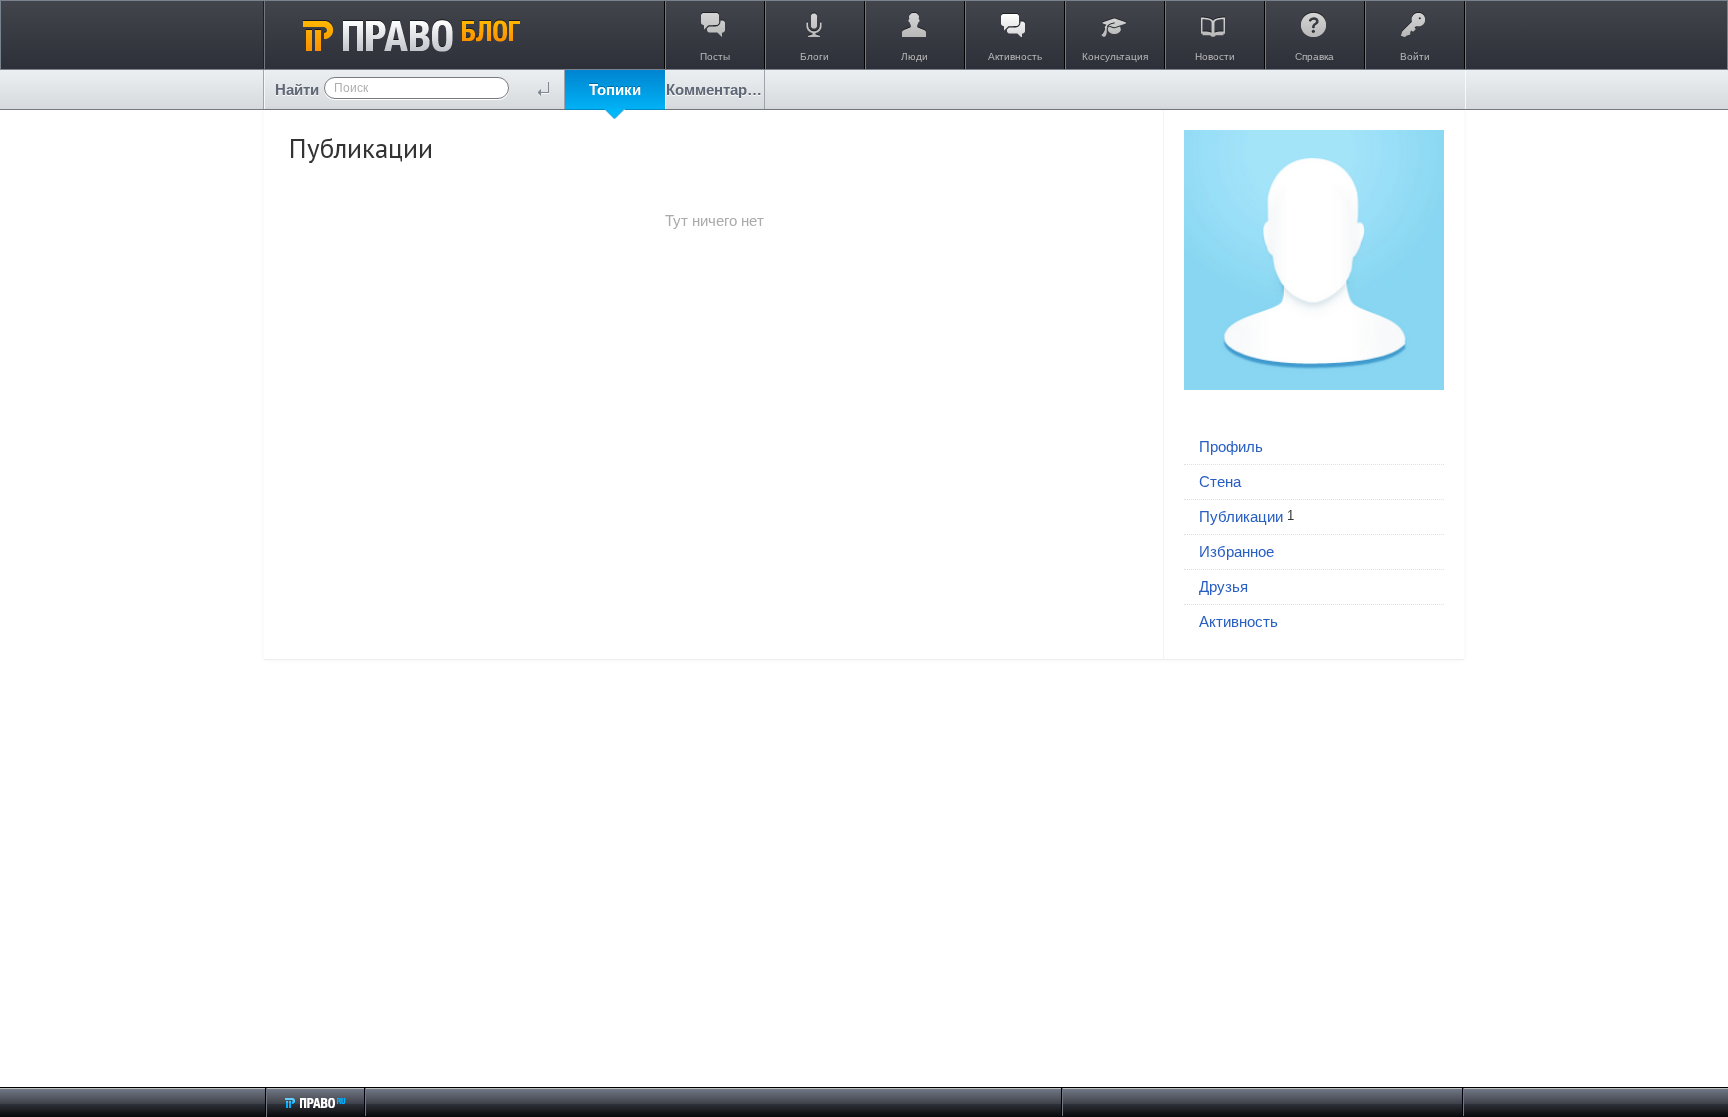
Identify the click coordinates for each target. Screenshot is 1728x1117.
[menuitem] (615, 89)
